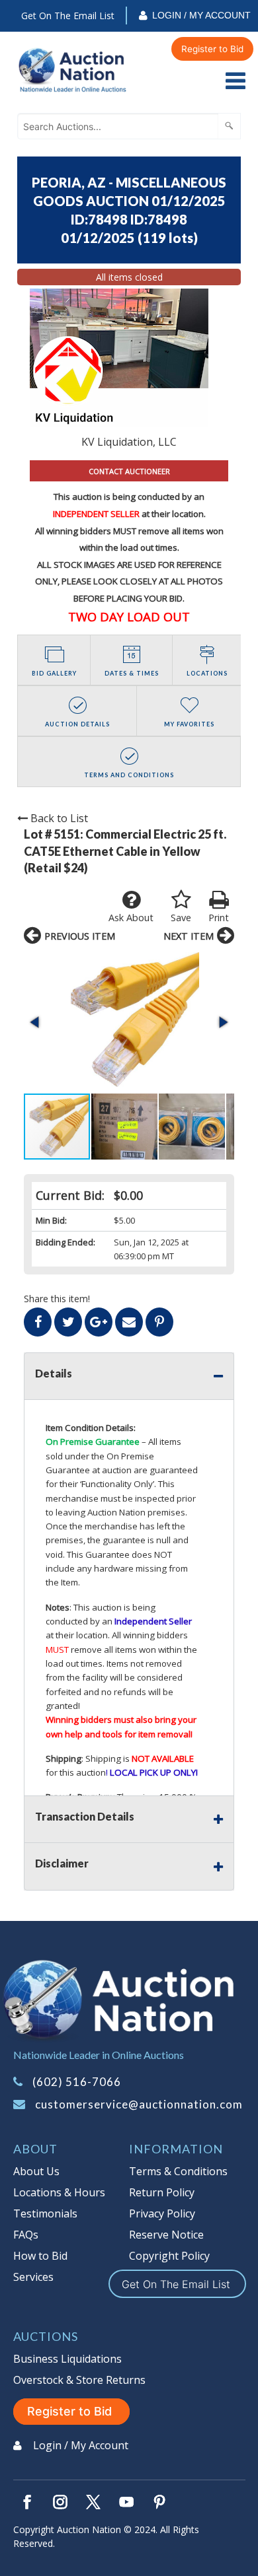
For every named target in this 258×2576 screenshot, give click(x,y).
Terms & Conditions (178, 2171)
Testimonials (45, 2213)
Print (219, 918)
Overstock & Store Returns (79, 2380)
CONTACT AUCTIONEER (129, 471)
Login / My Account (201, 15)
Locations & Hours (59, 2192)
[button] (129, 1022)
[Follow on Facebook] (27, 2502)
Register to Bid (212, 49)
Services (33, 2277)
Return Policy (162, 2192)
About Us (36, 2171)
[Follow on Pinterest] (159, 2502)
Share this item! (57, 1299)
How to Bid (40, 2256)
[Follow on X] (93, 2502)
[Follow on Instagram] (60, 2502)
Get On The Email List (68, 16)
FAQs (26, 2235)
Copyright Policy (169, 2256)
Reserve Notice (166, 2235)
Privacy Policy (162, 2213)
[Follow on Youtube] (126, 2502)
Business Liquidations (67, 2359)
